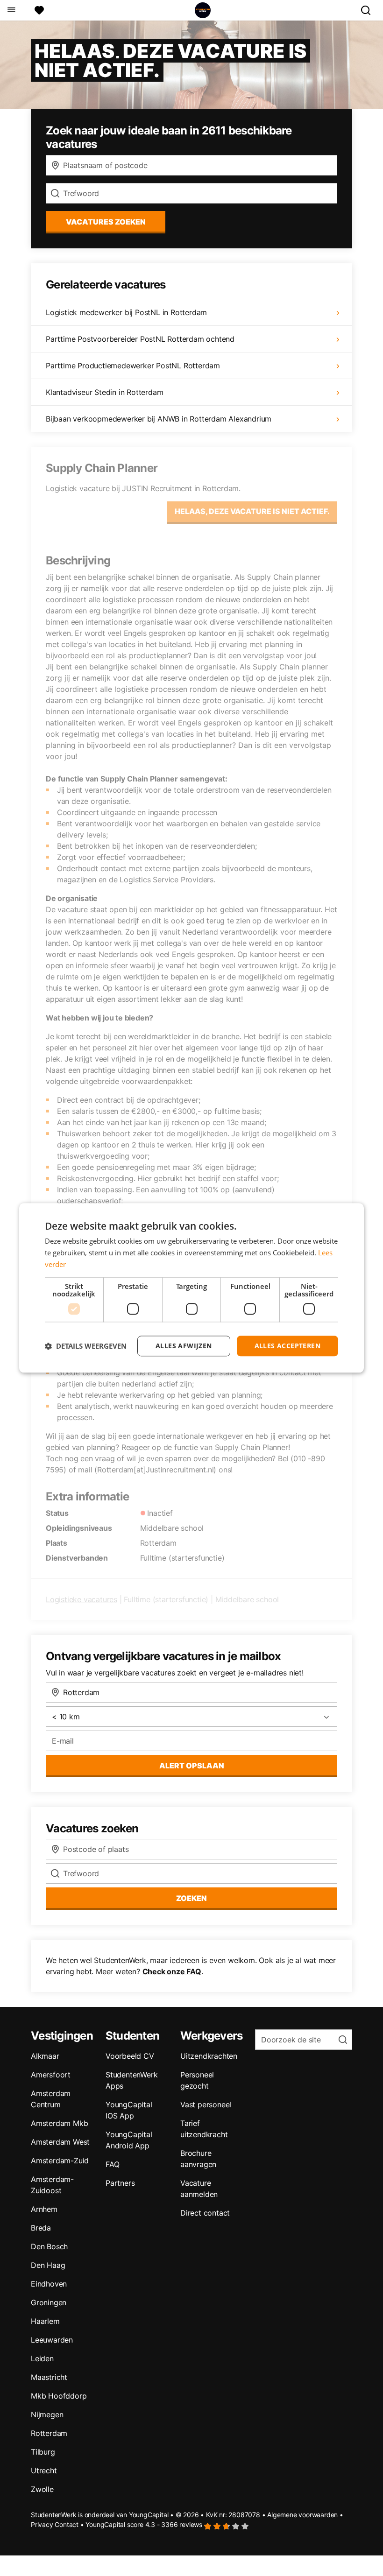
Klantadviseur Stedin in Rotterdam (104, 392)
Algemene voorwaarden (302, 2515)
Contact (67, 2524)
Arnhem (44, 2209)
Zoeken (191, 1898)
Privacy (42, 2524)
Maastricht (49, 2377)
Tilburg (43, 2452)
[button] (86, 1346)
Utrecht (44, 2470)
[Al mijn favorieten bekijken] (39, 10)
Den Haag (48, 2265)
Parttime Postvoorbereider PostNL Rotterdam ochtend (140, 339)
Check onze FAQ (172, 1971)
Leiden (42, 2358)
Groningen (49, 2302)
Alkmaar (45, 2056)
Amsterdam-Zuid (60, 2161)
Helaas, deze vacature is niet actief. (252, 511)
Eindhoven (49, 2284)
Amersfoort (51, 2075)
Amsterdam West (60, 2142)
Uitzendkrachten (209, 2056)
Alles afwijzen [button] (184, 1346)
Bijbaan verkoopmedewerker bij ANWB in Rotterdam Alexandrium (159, 419)
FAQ (112, 2164)
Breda (41, 2228)
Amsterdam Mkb (59, 2123)
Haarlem (45, 2321)
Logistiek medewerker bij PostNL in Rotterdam (126, 312)
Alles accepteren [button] (287, 1346)
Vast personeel (206, 2104)
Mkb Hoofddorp (59, 2396)
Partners (120, 2183)
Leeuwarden (52, 2340)
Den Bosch (49, 2246)
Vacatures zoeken (106, 222)
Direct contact (205, 2213)
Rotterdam (49, 2433)
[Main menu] (11, 10)
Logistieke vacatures (82, 1599)
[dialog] (191, 1288)
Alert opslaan (192, 1766)
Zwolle (42, 2489)
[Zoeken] (369, 10)
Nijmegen (47, 2414)
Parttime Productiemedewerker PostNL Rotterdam (133, 366)
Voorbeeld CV (130, 2056)
